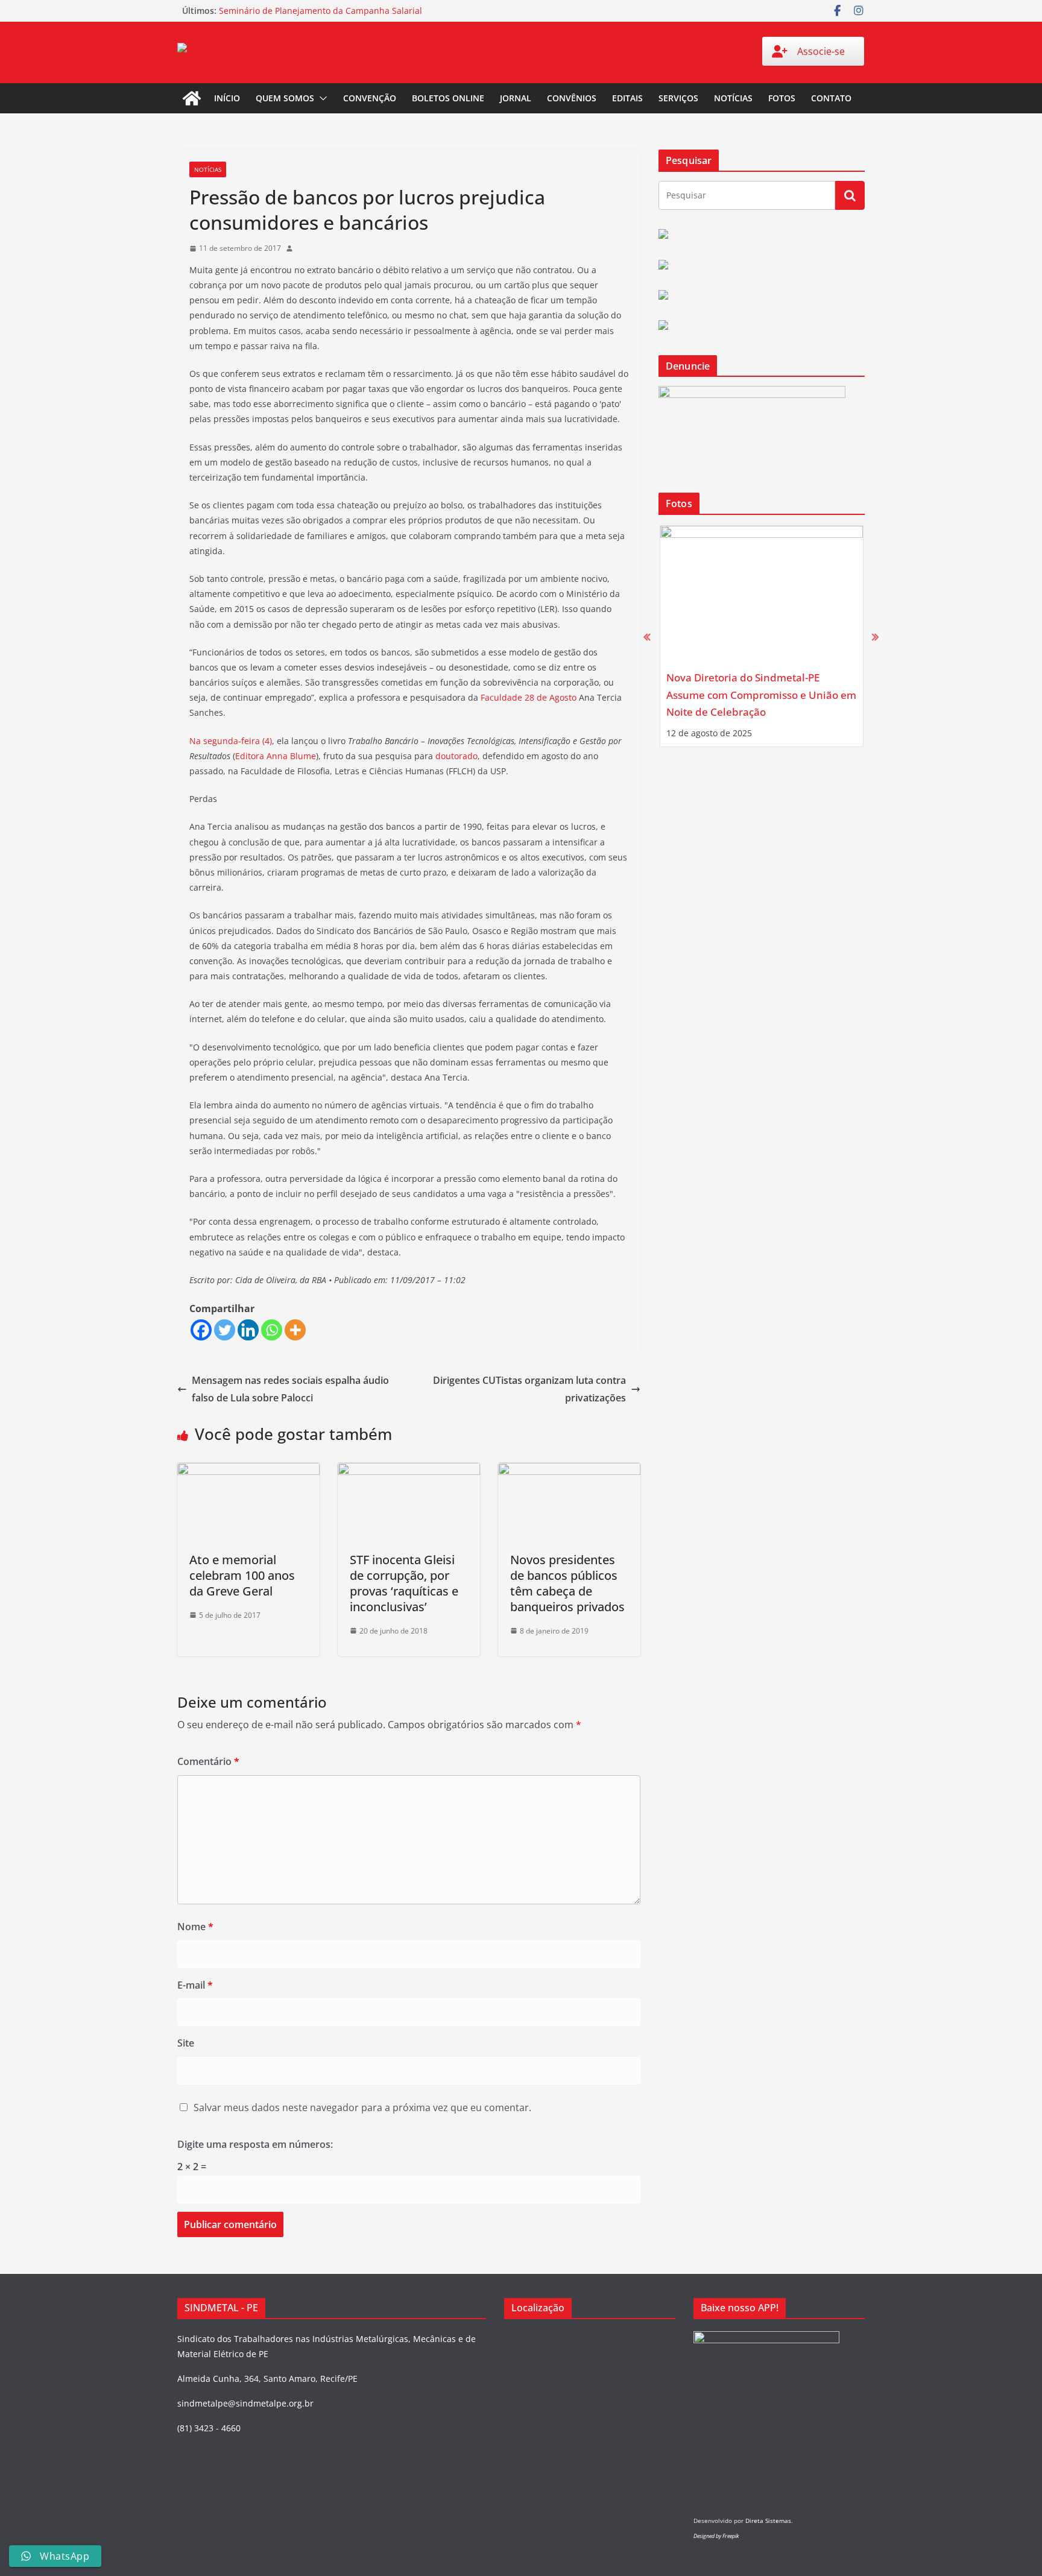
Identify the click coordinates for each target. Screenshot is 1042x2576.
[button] (321, 98)
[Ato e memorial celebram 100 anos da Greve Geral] (248, 1471)
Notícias (733, 98)
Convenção (370, 98)
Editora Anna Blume (276, 756)
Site (186, 2043)
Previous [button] (647, 636)
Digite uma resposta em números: (255, 2144)
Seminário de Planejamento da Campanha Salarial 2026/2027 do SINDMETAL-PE (320, 17)
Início (227, 98)
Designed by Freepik (716, 2536)
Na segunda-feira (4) (231, 741)
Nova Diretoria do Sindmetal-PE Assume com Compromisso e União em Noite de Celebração (761, 695)
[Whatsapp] (272, 1330)
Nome (195, 1927)
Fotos (782, 98)
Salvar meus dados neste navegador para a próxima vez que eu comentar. (362, 2107)
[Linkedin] (248, 1330)
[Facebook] (201, 1330)
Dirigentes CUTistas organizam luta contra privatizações (529, 1389)
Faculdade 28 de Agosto (529, 697)
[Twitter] (225, 1330)
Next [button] (875, 636)
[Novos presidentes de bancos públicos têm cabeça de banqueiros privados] (569, 1471)
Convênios (572, 98)
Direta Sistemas (768, 2521)
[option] (762, 636)
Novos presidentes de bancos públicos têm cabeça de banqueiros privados (567, 1583)
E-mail (195, 1985)
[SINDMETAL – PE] (192, 98)
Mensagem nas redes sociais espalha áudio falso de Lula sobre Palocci (290, 1389)
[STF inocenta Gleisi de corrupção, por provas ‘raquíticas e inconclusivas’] (409, 1471)
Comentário (208, 1761)
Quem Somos (285, 98)
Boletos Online (448, 98)
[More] (295, 1330)
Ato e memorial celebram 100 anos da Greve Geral (242, 1575)
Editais (627, 98)
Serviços (678, 98)
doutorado (456, 756)
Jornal (516, 98)
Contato (831, 98)
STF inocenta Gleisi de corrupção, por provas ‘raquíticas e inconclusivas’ (404, 1583)
